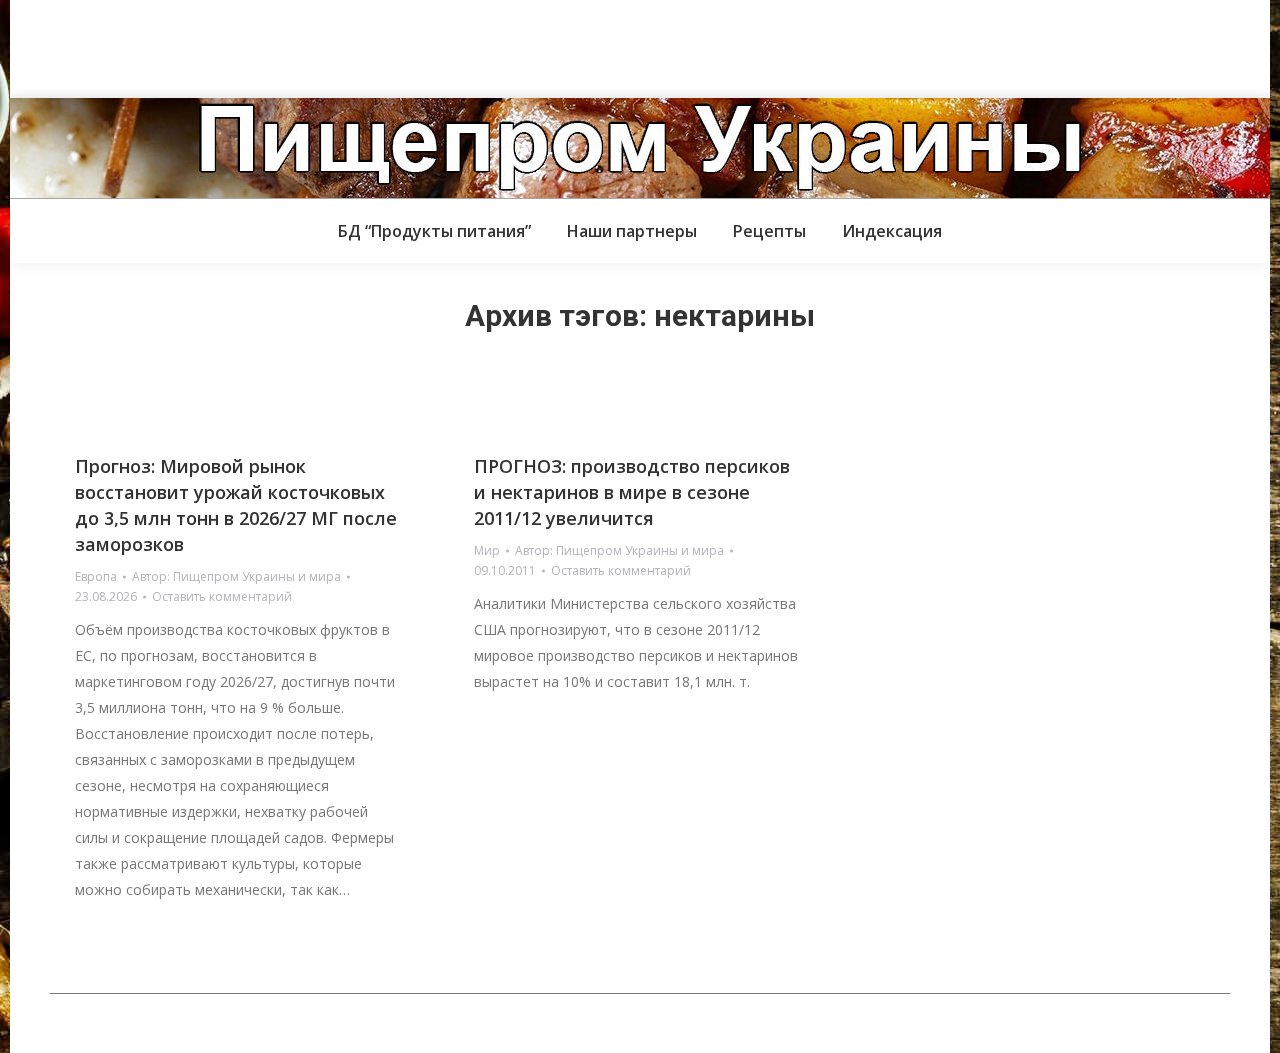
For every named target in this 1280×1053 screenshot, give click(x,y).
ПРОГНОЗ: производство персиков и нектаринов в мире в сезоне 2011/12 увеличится (632, 492)
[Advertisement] (364, 45)
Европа (96, 576)
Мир (487, 550)
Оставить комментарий (222, 596)
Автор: (236, 576)
